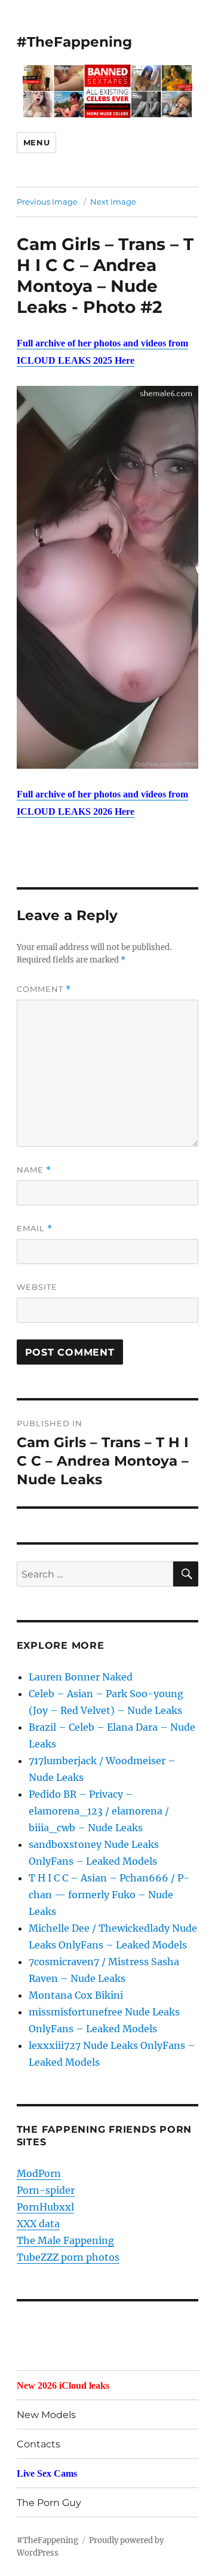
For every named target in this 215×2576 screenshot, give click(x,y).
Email (35, 1228)
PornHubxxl (45, 2207)
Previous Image (47, 202)
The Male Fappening (65, 2240)
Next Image (113, 202)
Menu (36, 142)
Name (34, 1170)
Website (37, 1287)
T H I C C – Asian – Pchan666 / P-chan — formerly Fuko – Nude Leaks (109, 1895)
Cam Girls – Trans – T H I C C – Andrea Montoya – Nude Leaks (105, 275)
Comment (44, 989)
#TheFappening (74, 42)
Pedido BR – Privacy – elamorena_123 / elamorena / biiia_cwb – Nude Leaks (99, 1811)
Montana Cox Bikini (76, 1995)
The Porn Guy (49, 2503)
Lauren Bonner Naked (81, 1677)
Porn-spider (46, 2190)
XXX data (38, 2224)
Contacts (39, 2444)
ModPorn (39, 2173)
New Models (46, 2415)
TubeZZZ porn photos (68, 2257)
